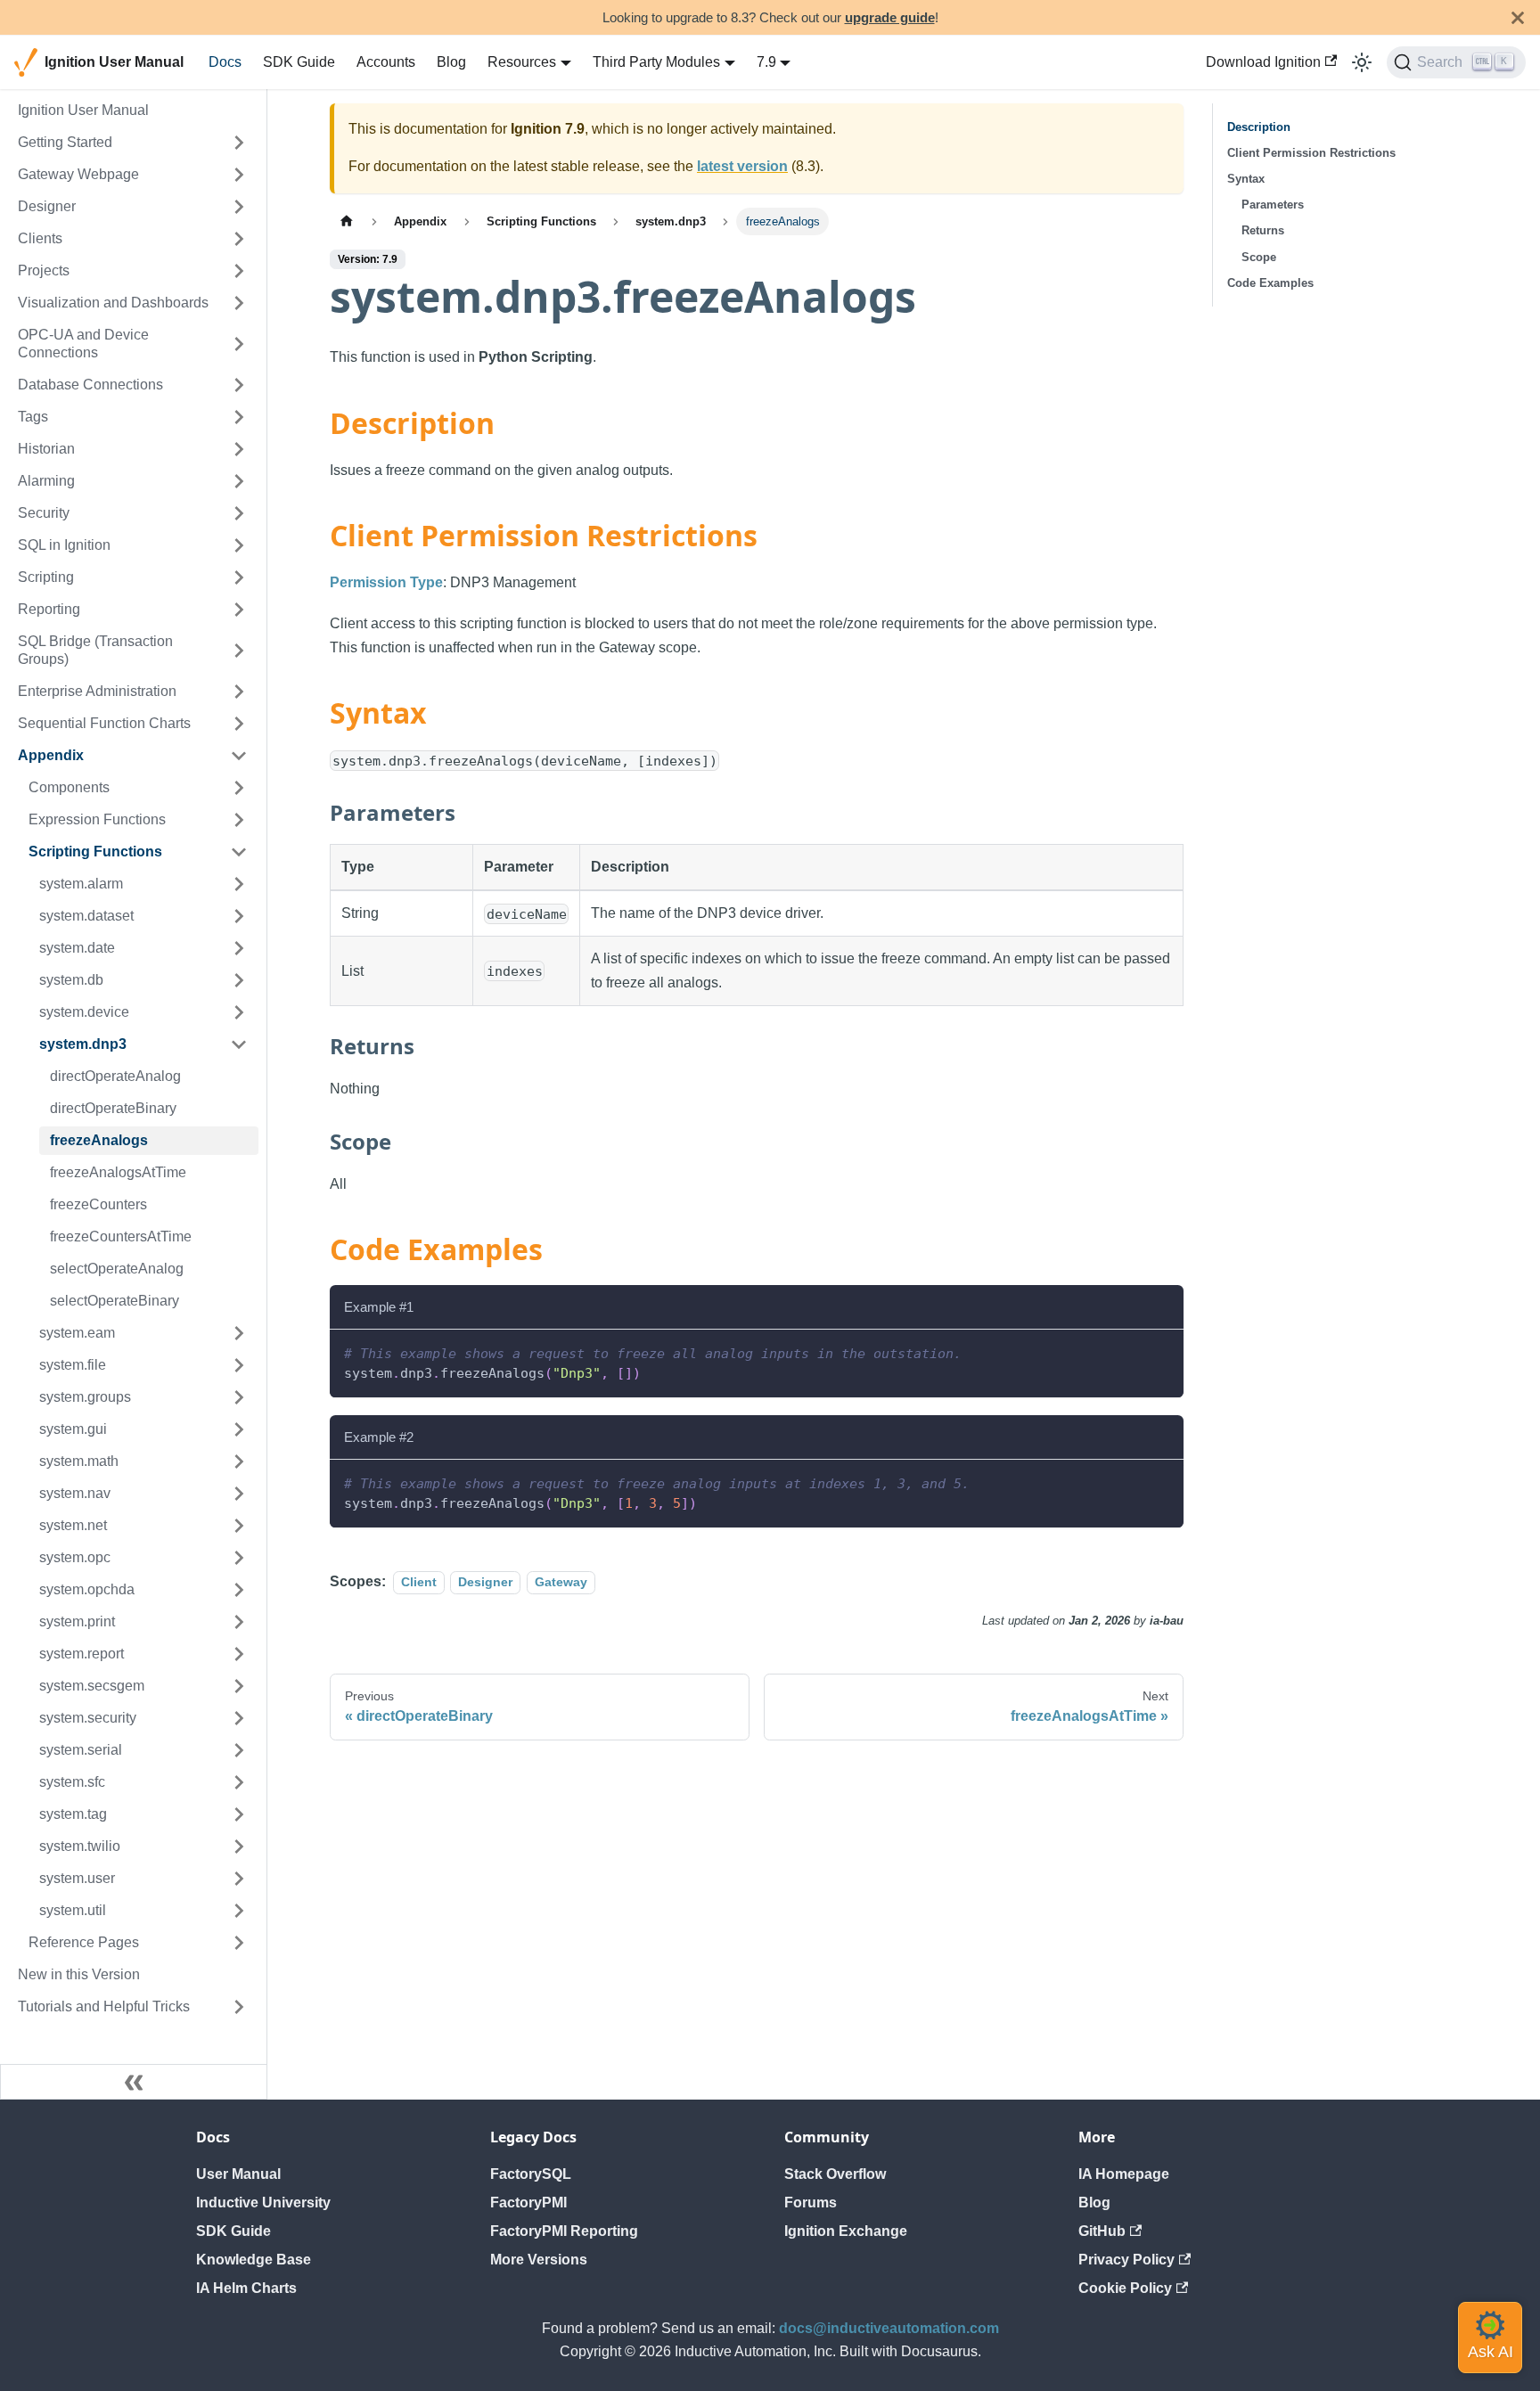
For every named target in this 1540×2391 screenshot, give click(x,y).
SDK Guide (299, 62)
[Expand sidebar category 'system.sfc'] (239, 1782)
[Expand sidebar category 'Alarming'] (239, 481)
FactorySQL (531, 2174)
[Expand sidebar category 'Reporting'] (239, 610)
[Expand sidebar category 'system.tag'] (239, 1814)
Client (419, 1582)
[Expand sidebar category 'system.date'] (239, 948)
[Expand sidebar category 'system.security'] (239, 1718)
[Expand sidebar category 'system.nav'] (239, 1494)
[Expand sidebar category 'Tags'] (239, 417)
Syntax (1246, 179)
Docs (225, 62)
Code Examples (1270, 283)
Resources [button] (522, 62)
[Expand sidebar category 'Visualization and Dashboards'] (239, 303)
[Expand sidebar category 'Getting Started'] (239, 143)
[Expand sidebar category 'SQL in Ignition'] (239, 545)
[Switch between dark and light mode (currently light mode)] (1362, 62)
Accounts (386, 62)
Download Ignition (1263, 62)
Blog (451, 62)
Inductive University (263, 2203)
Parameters (1273, 205)
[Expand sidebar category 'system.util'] (239, 1911)
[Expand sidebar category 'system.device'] (239, 1012)
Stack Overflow (835, 2174)
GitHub (1102, 2231)
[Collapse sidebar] (134, 2082)
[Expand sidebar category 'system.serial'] (239, 1750)
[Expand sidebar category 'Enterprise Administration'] (239, 692)
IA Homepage (1124, 2174)
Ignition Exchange (846, 2231)
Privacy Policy (1126, 2260)
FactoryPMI (528, 2203)
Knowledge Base (254, 2260)
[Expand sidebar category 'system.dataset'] (239, 916)
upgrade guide (890, 17)
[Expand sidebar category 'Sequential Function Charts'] (239, 724)
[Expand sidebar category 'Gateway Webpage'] (239, 175)
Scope (1259, 257)
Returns (1263, 230)
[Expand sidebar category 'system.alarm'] (239, 884)
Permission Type (386, 582)
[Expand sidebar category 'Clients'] (239, 239)
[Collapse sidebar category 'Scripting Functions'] (239, 852)
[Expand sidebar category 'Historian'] (239, 449)
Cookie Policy (1125, 2288)
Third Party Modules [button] (656, 62)
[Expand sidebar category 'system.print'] (239, 1622)
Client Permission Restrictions (1311, 153)
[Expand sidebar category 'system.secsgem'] (239, 1686)
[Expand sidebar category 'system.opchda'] (239, 1590)
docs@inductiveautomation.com (889, 2328)
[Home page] (347, 221)
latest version (742, 166)
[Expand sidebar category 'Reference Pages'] (239, 1943)
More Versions (539, 2260)
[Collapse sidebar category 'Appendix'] (239, 756)
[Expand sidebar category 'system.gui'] (239, 1429)
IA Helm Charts (246, 2288)
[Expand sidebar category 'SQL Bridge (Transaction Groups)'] (239, 651)
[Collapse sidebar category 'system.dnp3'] (239, 1044)
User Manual (238, 2174)
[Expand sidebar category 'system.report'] (239, 1654)
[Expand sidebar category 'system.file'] (239, 1365)
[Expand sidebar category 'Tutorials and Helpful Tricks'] (239, 2007)
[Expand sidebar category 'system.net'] (239, 1526)
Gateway (561, 1582)
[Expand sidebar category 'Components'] (239, 788)
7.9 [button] (766, 62)
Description (1259, 127)
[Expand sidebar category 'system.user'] (239, 1879)
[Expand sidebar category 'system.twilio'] (239, 1846)
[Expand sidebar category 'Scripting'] (239, 577)
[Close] (1518, 17)
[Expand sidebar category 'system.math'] (239, 1462)
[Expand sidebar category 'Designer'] (239, 207)
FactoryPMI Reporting (564, 2231)
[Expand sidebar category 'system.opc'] (239, 1558)
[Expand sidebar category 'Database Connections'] (239, 385)
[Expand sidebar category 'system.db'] (239, 980)
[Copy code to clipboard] (1162, 1351)
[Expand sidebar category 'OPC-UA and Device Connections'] (239, 344)
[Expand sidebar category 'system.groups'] (239, 1397)
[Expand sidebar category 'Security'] (239, 513)
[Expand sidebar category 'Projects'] (239, 271)
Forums (811, 2203)
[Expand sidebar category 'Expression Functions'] (239, 820)
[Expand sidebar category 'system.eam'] (239, 1333)
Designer (485, 1582)
